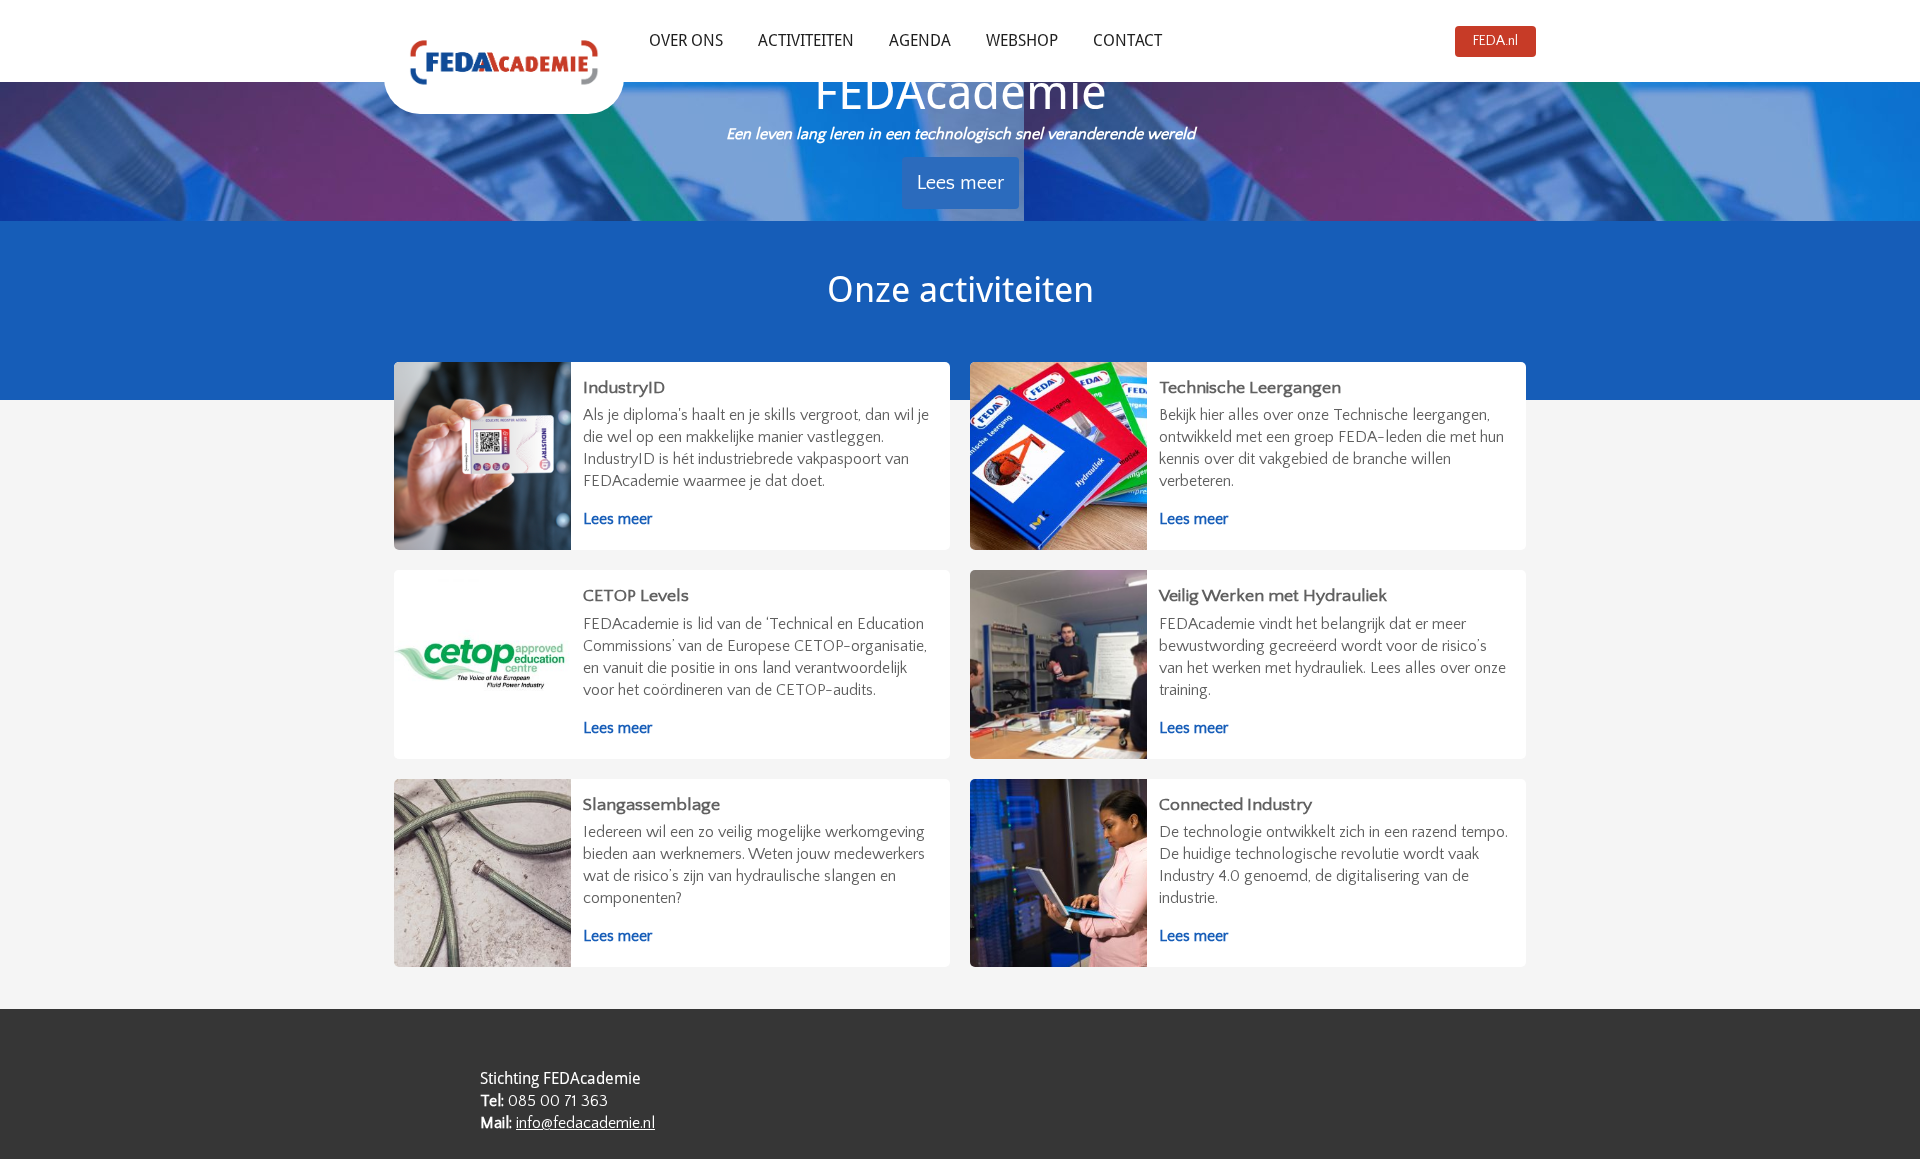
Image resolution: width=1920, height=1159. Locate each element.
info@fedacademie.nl (585, 1123)
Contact (1127, 40)
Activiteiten (806, 40)
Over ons (686, 40)
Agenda (920, 40)
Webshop (1022, 40)
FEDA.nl (1495, 41)
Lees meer (960, 183)
